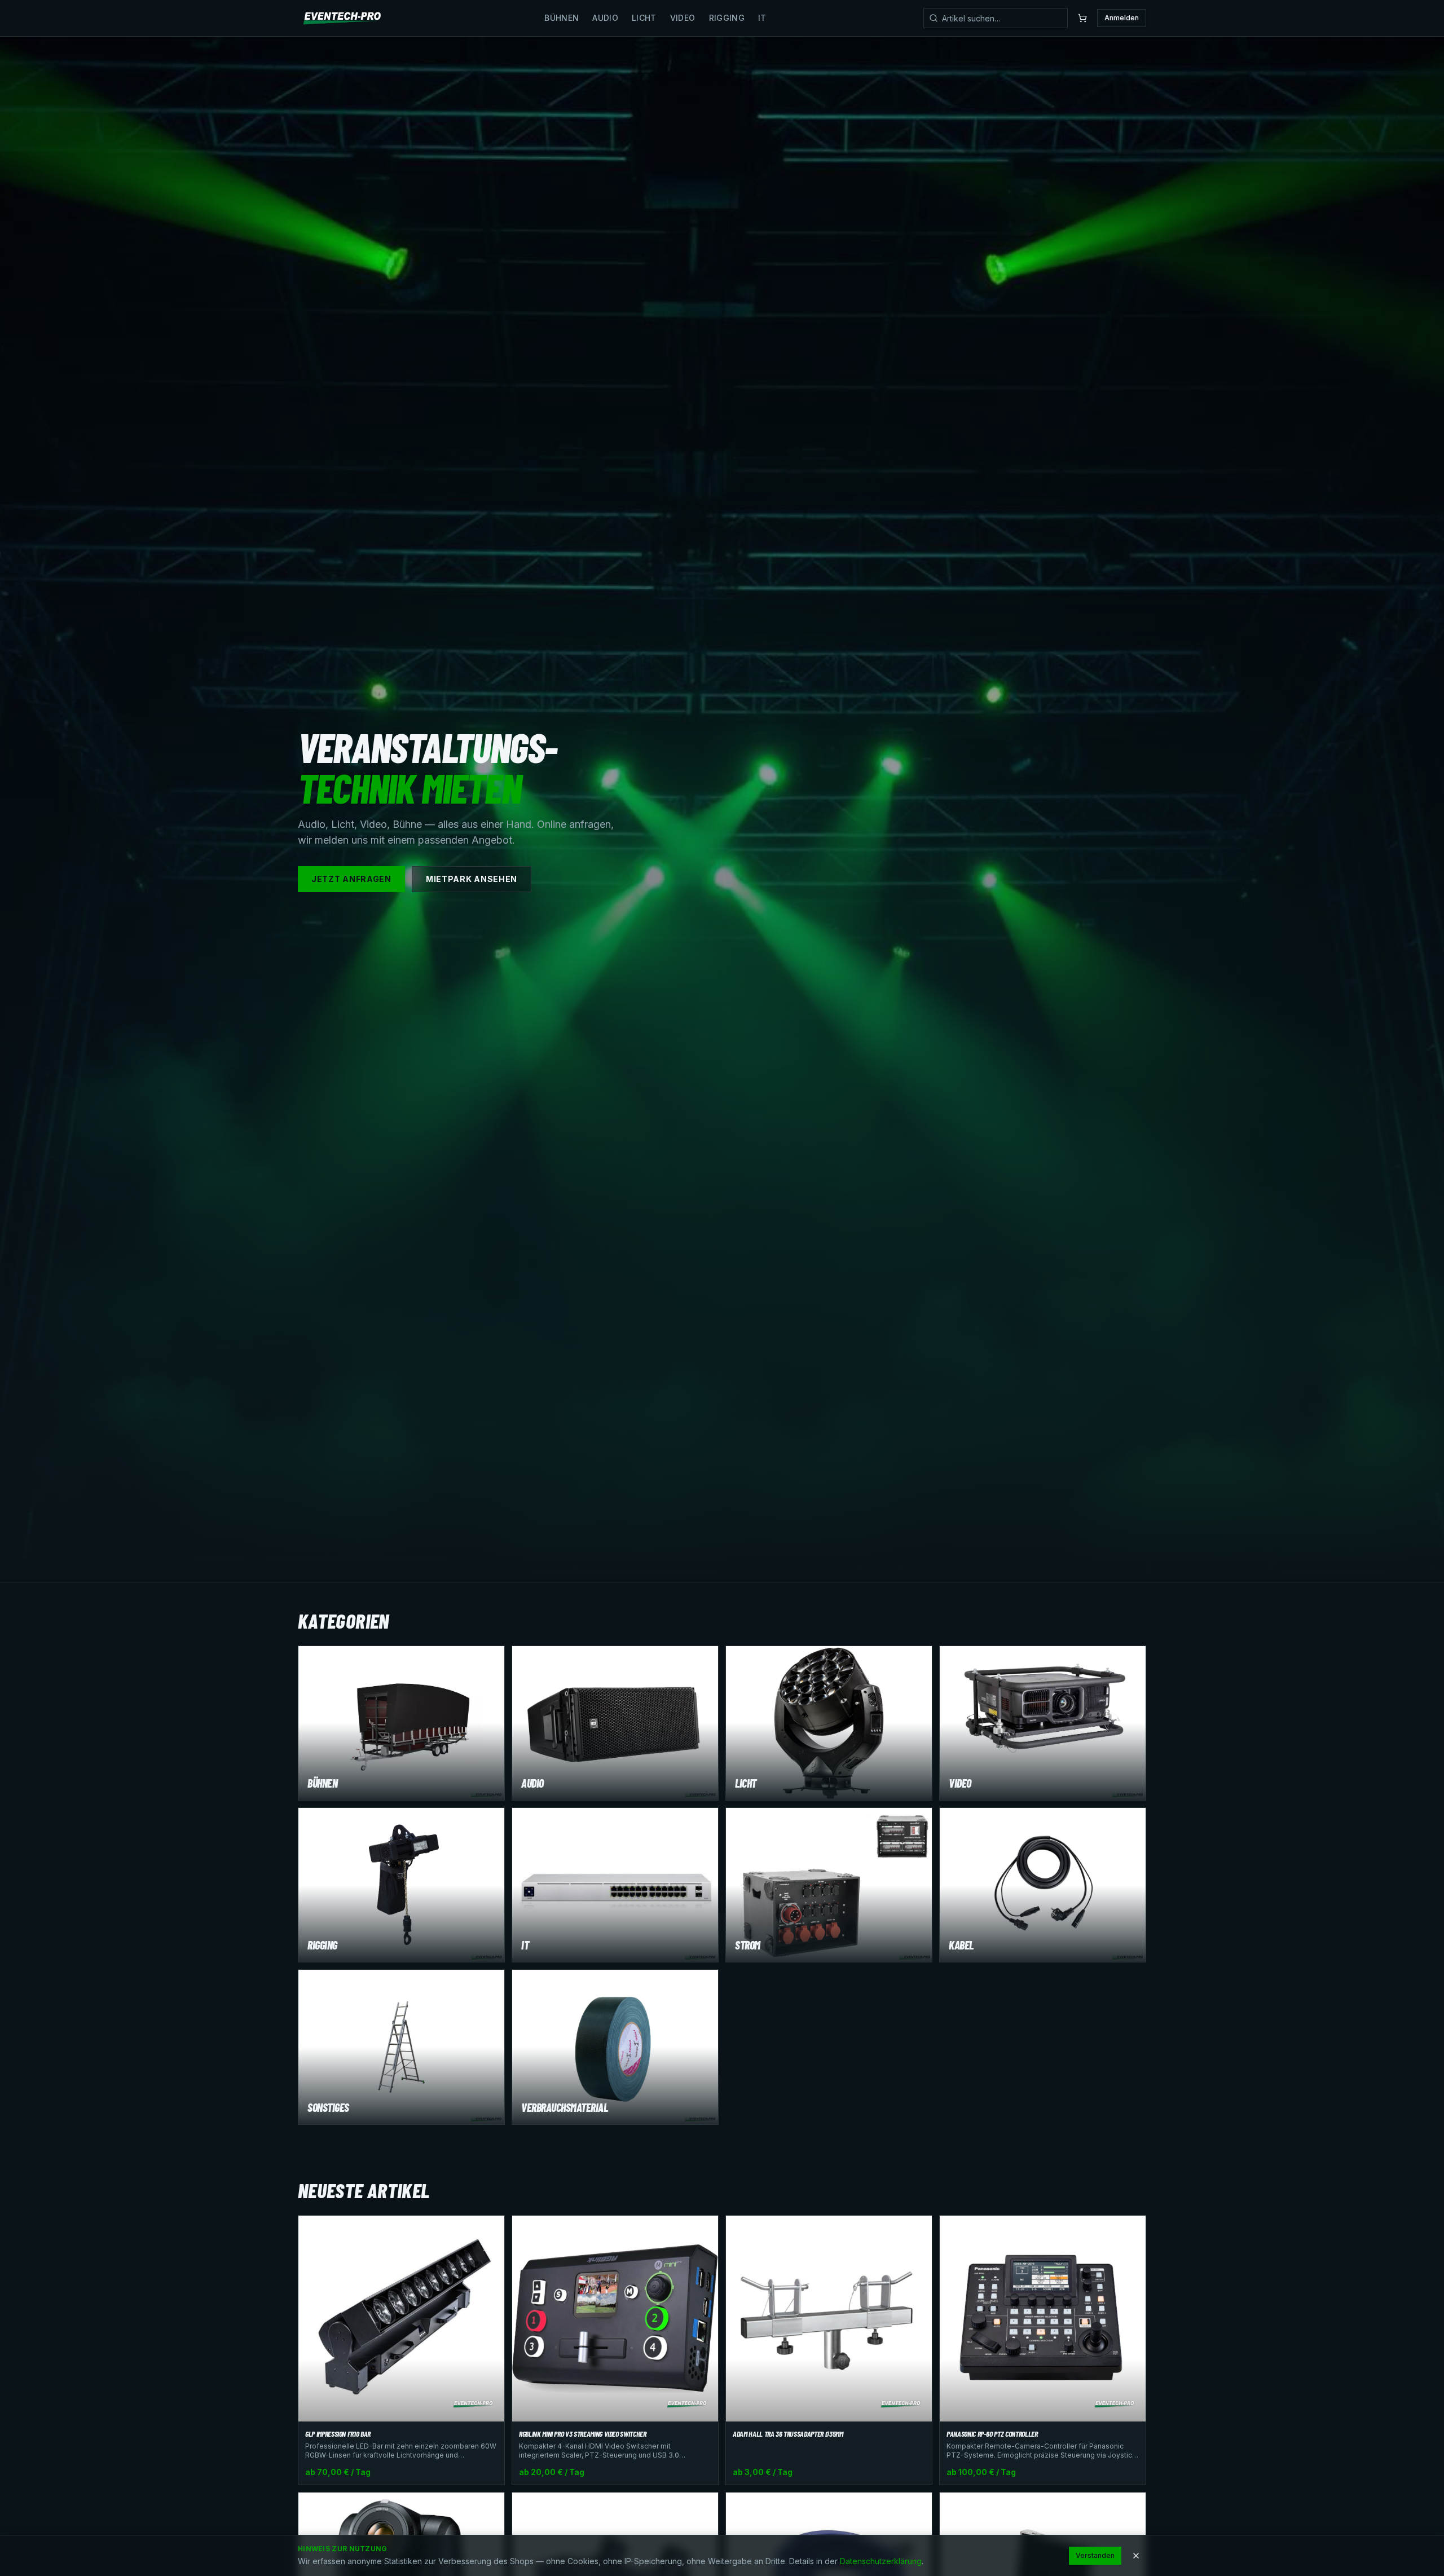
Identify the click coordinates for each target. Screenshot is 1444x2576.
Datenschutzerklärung (881, 2561)
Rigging (727, 18)
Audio (605, 18)
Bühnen (562, 18)
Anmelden (1122, 18)
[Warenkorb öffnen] (1082, 18)
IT (762, 18)
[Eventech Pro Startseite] (343, 18)
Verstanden (1095, 2555)
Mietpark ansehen (472, 879)
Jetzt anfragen (351, 879)
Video (683, 18)
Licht (644, 18)
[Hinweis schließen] (1136, 2556)
